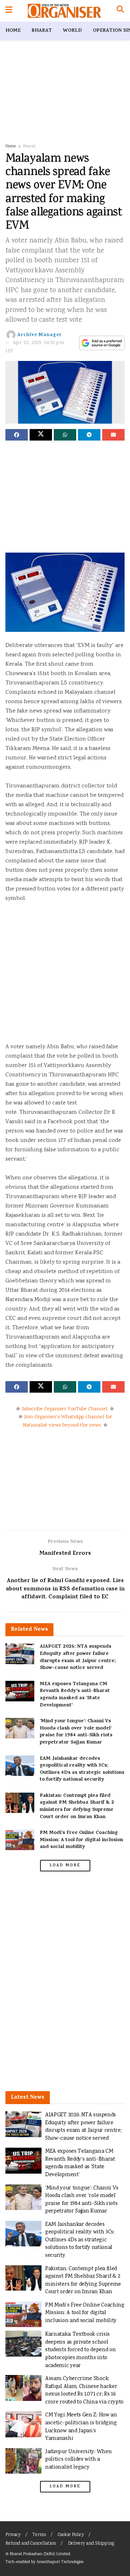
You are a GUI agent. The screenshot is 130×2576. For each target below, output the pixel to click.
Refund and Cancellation (31, 2544)
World (72, 31)
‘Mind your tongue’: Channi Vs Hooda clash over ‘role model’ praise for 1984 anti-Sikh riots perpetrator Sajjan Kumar (76, 1732)
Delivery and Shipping (91, 2544)
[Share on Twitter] (41, 435)
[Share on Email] (113, 435)
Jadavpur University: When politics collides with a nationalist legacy (78, 2460)
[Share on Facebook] (17, 435)
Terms (39, 2535)
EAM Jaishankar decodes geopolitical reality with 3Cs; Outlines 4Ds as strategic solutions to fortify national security (82, 1769)
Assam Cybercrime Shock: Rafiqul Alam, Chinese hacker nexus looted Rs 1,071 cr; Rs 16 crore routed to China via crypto (84, 2390)
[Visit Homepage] (64, 11)
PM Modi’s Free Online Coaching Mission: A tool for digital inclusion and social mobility (81, 1840)
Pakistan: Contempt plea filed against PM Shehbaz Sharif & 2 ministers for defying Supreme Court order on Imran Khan (77, 1807)
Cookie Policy (71, 2535)
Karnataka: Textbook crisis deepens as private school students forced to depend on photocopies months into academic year (80, 2350)
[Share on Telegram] (89, 435)
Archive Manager (40, 335)
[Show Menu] (9, 11)
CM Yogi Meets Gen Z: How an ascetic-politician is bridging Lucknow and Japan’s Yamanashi (81, 2427)
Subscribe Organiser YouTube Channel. (65, 1409)
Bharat (42, 31)
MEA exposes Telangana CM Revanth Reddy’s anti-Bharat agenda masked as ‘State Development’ (75, 1695)
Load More (65, 1866)
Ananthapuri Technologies (60, 2562)
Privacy (13, 2535)
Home (13, 31)
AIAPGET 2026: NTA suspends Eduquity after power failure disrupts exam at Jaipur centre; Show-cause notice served (78, 1657)
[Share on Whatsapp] (65, 435)
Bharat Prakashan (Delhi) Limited (40, 2554)
